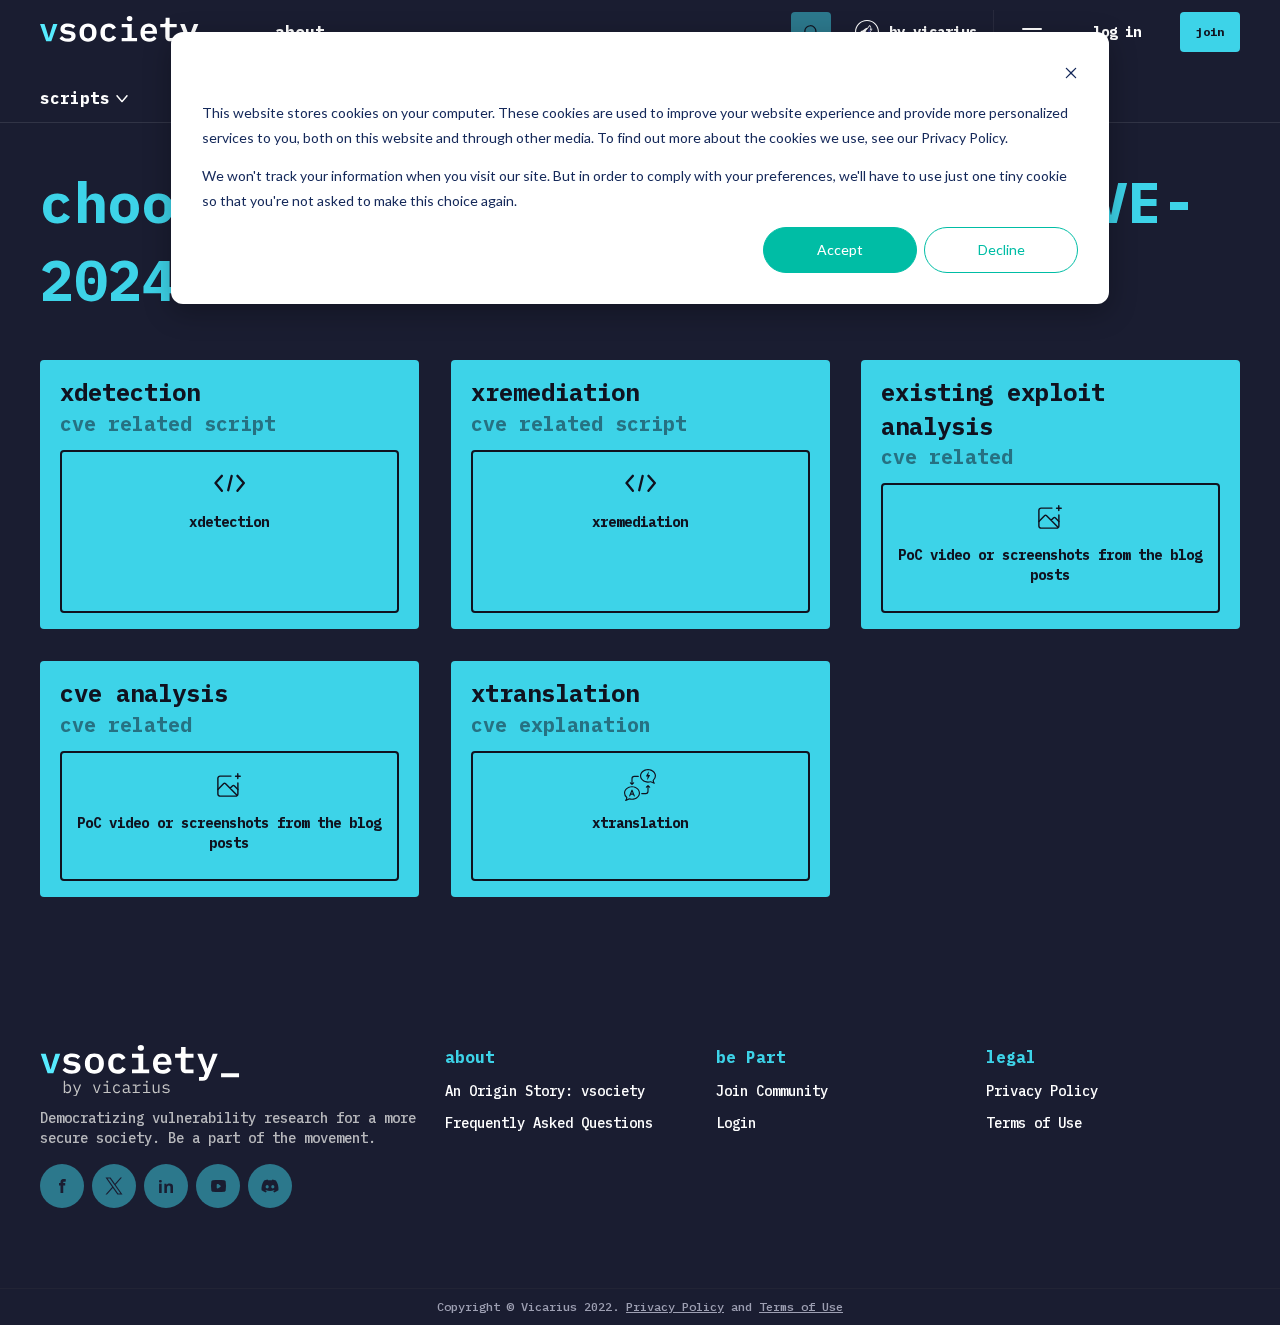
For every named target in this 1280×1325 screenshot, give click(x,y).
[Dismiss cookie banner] (1071, 75)
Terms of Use (1034, 1123)
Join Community (772, 1091)
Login (736, 1123)
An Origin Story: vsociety (545, 1091)
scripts (75, 98)
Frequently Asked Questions (549, 1123)
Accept (840, 249)
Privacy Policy (1042, 1091)
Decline (1001, 249)
